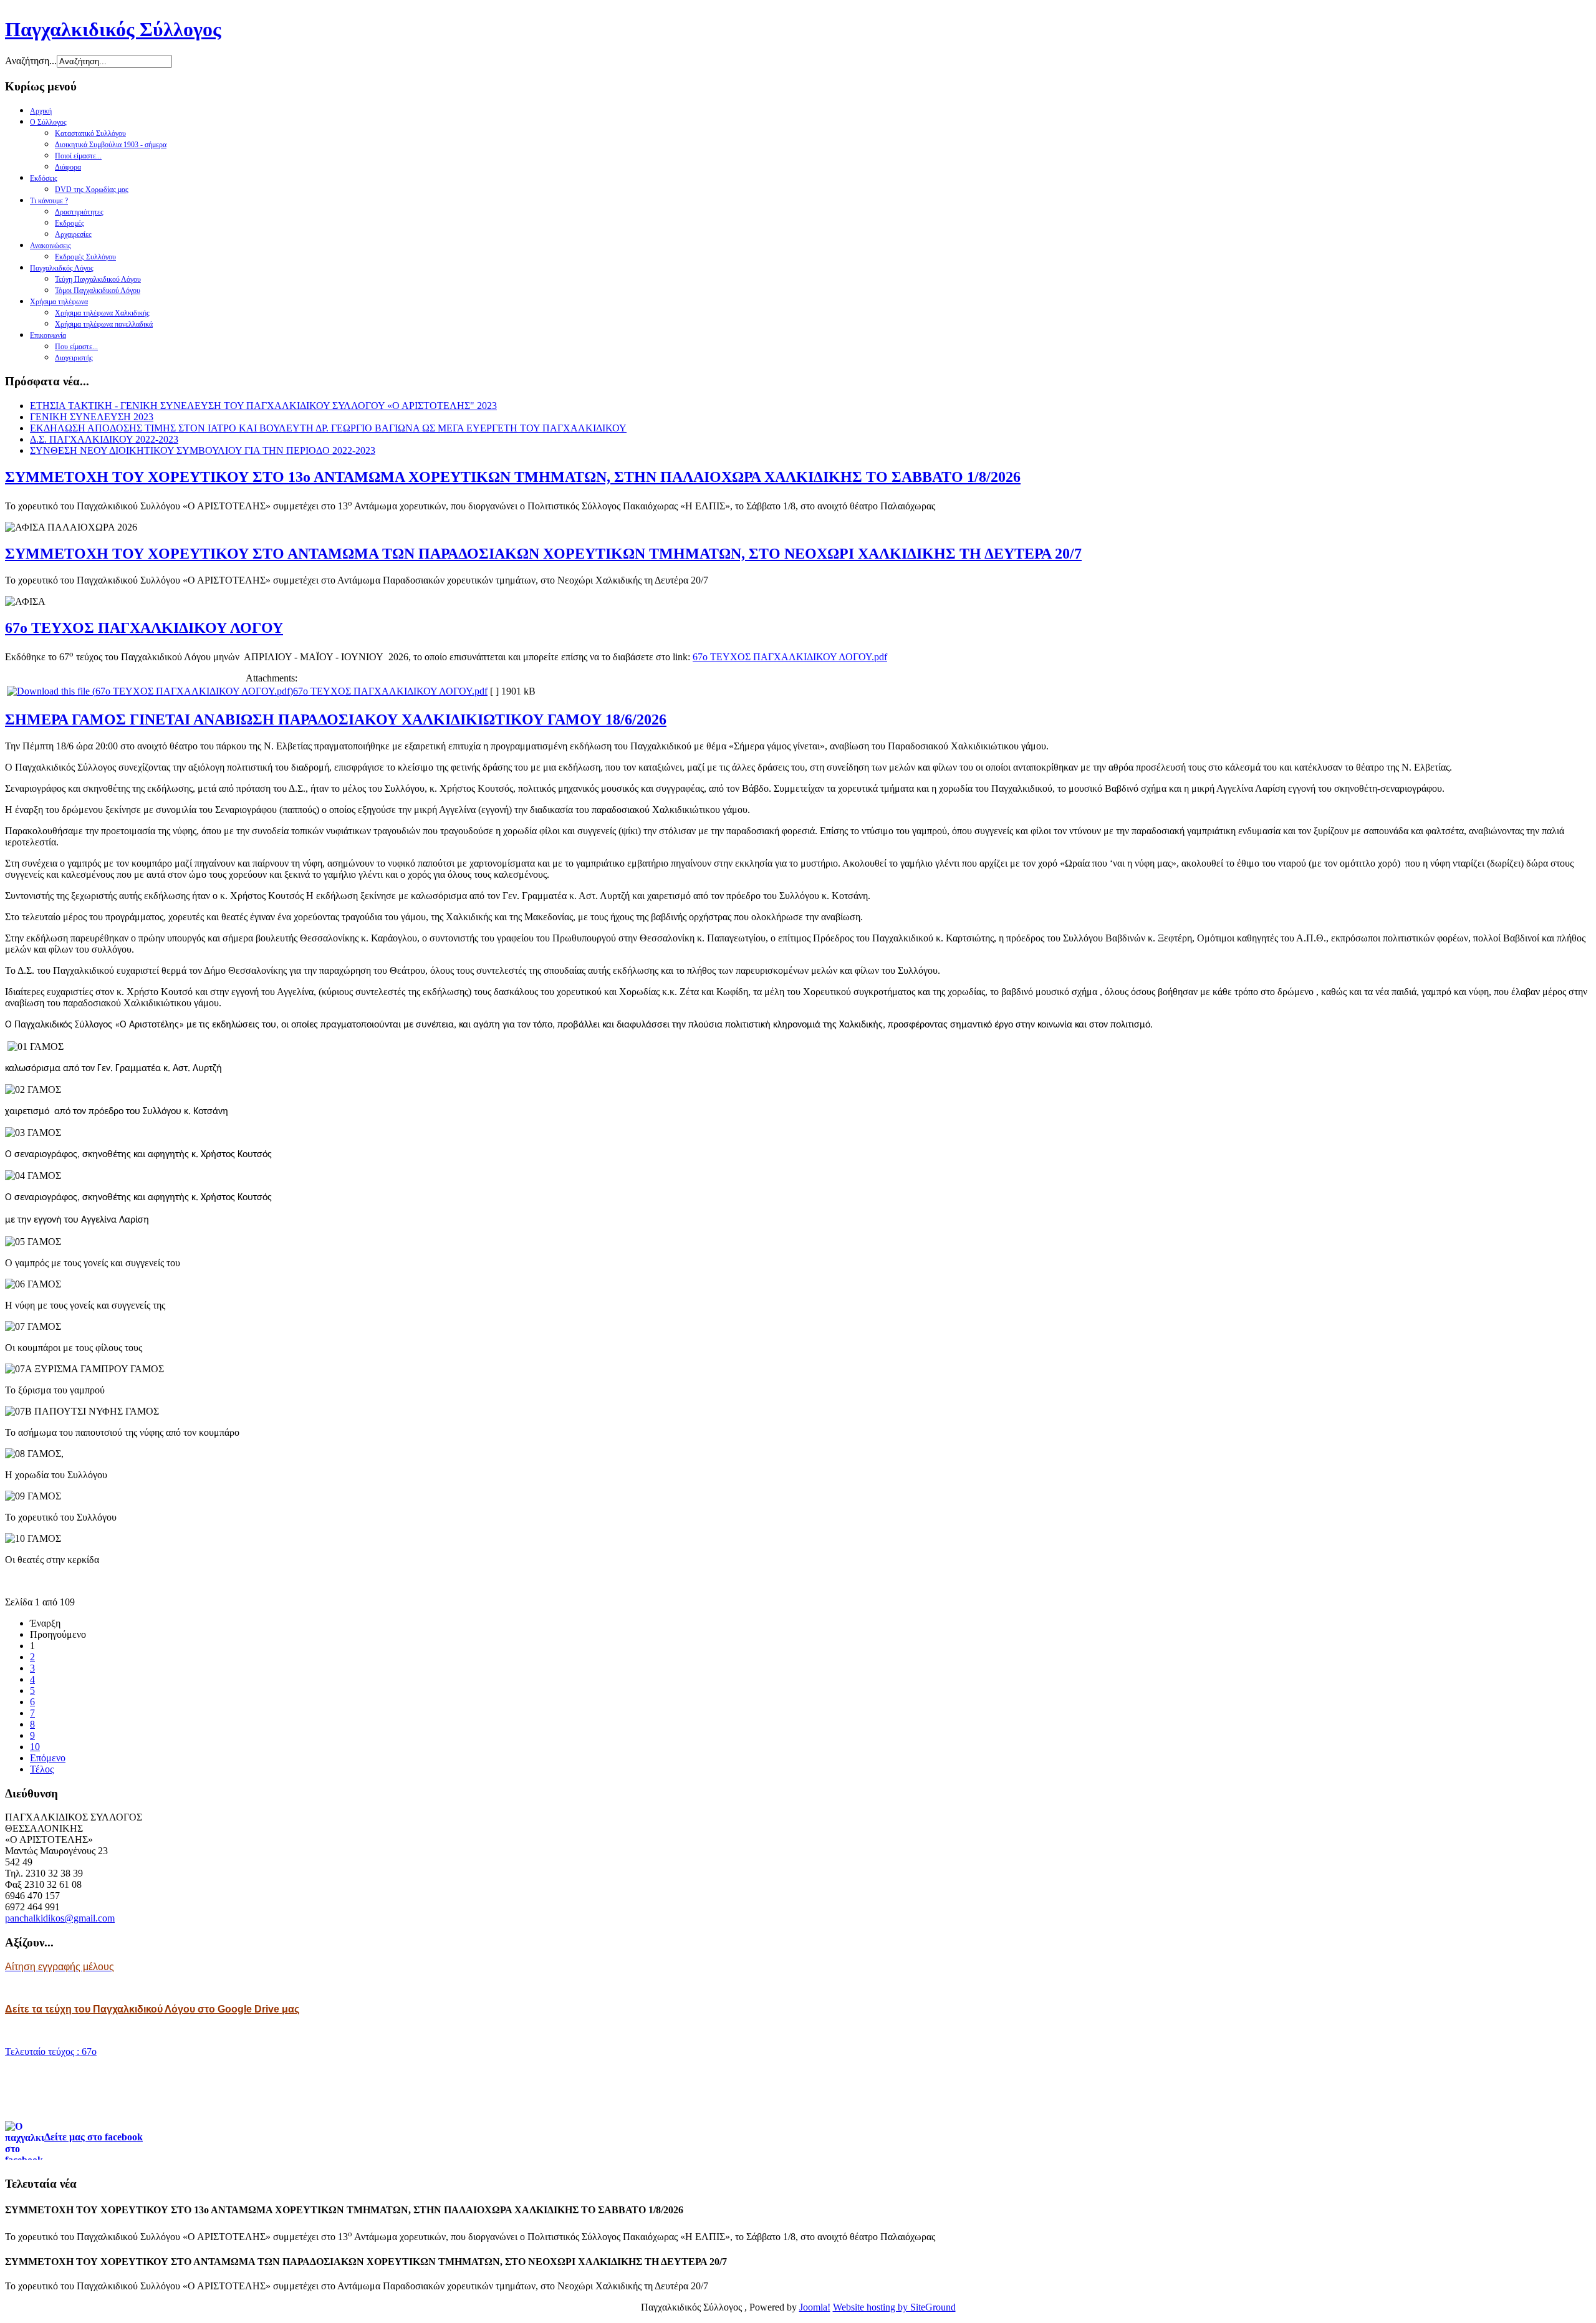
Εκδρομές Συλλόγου (85, 257)
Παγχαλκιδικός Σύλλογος (113, 29)
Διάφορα (68, 167)
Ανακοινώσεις (50, 246)
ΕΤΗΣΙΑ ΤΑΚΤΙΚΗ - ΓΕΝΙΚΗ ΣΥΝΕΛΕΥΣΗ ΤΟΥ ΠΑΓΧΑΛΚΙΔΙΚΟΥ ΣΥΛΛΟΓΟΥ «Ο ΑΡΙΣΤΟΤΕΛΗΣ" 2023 (263, 406)
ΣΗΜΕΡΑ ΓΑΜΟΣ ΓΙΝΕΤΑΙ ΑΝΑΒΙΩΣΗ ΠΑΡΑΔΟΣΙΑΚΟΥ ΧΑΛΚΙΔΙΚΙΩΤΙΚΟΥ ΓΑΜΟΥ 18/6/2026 (336, 719)
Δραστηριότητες (79, 212)
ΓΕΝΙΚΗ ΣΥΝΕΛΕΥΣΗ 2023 (92, 417)
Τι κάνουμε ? (49, 201)
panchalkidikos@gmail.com (60, 1918)
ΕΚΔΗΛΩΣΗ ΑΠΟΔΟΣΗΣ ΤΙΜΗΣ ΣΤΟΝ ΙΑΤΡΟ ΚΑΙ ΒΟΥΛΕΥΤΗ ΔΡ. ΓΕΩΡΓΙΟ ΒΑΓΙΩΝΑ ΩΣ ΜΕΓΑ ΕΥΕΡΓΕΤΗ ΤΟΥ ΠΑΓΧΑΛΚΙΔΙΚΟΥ (328, 428)
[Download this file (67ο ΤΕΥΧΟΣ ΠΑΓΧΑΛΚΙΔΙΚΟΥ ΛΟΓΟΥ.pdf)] (150, 691)
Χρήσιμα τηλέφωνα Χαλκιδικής (102, 313)
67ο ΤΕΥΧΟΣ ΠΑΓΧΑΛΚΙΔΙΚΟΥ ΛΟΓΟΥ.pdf (790, 657)
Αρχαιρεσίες (73, 234)
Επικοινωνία (48, 335)
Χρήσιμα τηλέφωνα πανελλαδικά (104, 324)
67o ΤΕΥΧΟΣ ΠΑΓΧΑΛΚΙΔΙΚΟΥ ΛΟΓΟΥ (144, 628)
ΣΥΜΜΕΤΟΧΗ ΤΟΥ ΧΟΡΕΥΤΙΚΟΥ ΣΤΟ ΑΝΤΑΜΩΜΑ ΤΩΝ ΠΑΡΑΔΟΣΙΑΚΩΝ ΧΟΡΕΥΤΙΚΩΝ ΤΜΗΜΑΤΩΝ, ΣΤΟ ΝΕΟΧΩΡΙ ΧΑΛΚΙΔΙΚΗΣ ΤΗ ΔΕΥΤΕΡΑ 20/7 (543, 554)
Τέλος (42, 1769)
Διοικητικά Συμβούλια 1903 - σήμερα (111, 145)
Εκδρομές (70, 223)
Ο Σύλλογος (48, 122)
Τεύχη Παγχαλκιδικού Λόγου (98, 279)
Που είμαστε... (76, 347)
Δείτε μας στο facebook (94, 2137)
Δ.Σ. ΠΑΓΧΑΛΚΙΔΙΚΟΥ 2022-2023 (104, 439)
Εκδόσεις (44, 178)
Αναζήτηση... (31, 61)
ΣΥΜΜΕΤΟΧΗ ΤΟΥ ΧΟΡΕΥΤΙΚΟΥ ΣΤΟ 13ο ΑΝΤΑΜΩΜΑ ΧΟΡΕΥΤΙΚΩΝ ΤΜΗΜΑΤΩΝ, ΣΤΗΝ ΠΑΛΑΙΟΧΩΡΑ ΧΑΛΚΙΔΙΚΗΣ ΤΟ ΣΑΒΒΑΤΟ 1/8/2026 (513, 477)
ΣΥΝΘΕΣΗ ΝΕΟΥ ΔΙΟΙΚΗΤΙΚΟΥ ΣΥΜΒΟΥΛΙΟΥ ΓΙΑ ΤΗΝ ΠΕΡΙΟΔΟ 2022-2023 (203, 450)
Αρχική (41, 111)
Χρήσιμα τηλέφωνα (59, 302)
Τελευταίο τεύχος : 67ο (51, 2051)
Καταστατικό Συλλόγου (90, 133)
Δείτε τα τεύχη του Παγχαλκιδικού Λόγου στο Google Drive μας (152, 2009)
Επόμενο (48, 1758)
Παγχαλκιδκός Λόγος (62, 268)
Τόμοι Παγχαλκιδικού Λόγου (98, 291)
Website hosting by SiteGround (894, 2307)
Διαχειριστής (74, 358)
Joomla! (815, 2307)
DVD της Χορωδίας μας (92, 190)
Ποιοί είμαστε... (78, 156)
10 (35, 1747)
